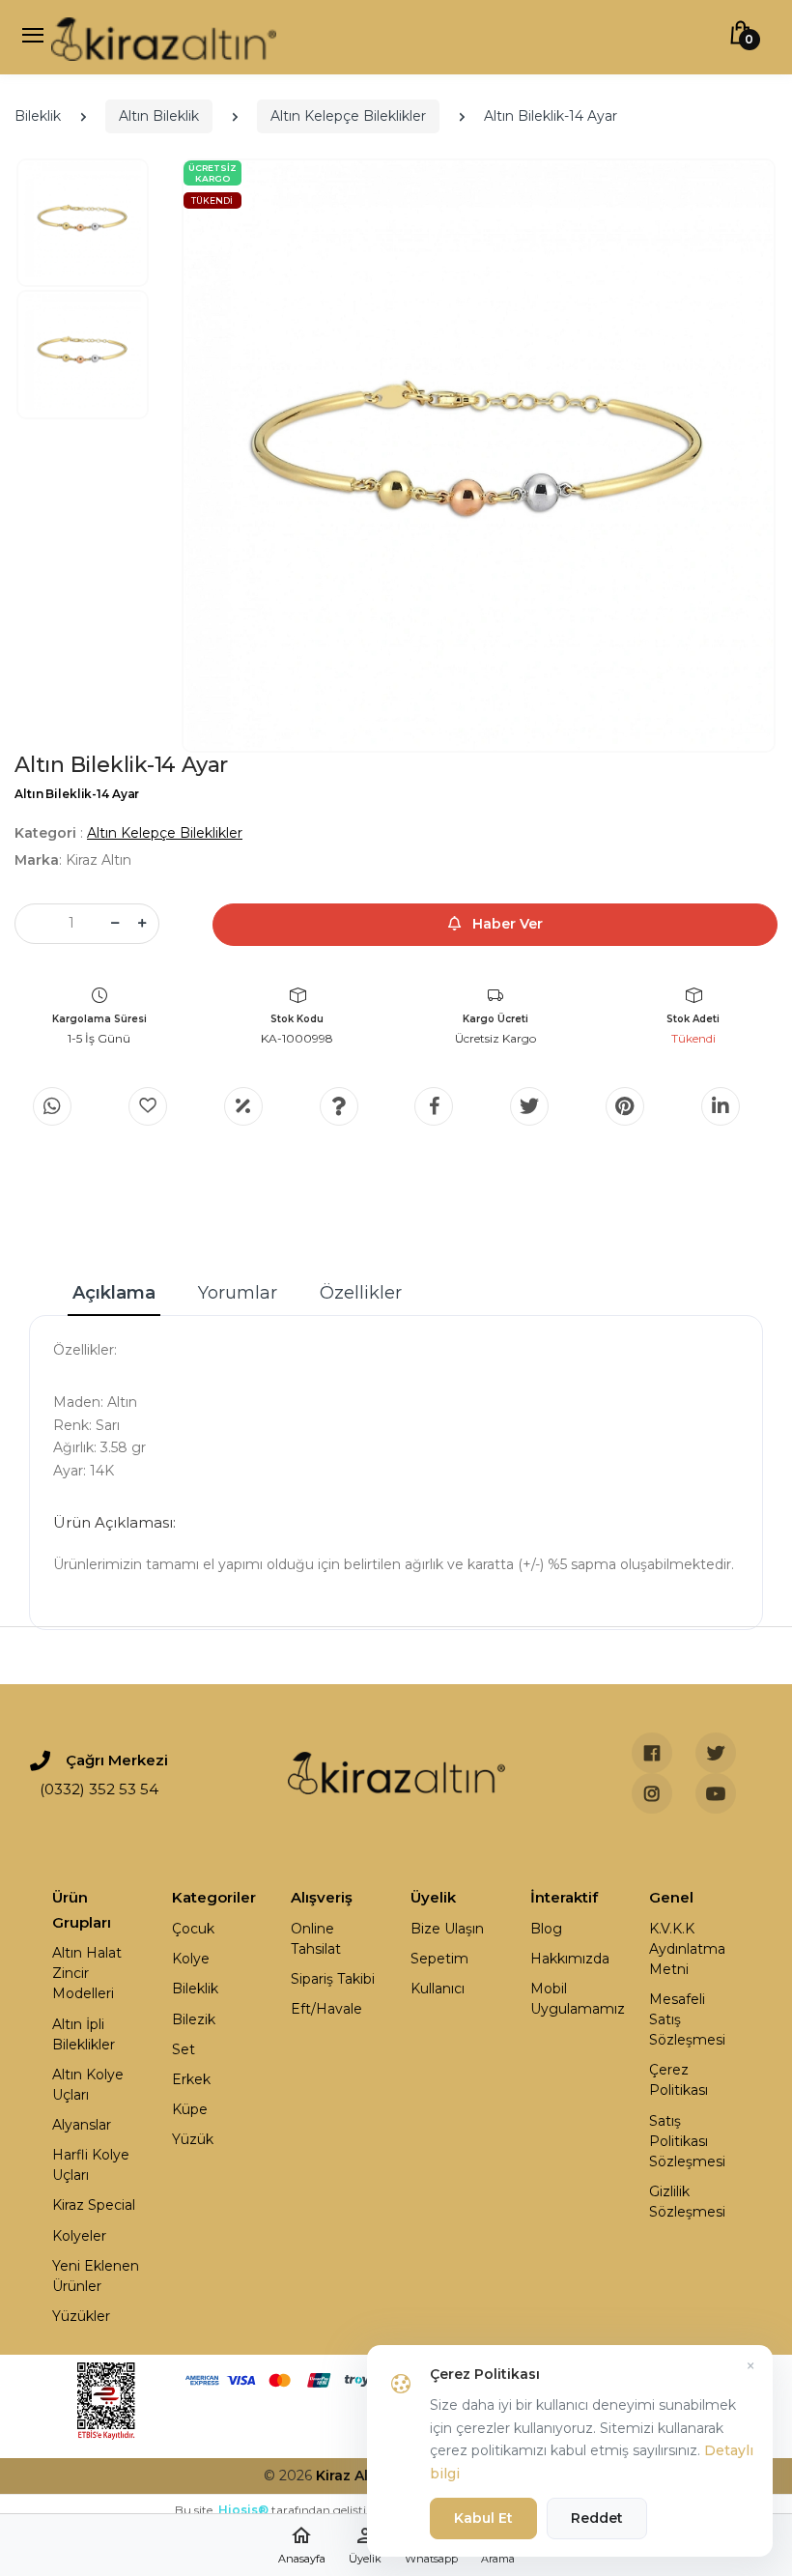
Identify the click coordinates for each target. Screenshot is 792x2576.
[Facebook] (434, 1106)
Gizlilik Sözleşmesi (687, 2202)
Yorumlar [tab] (238, 1293)
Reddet (597, 2518)
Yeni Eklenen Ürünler (96, 2276)
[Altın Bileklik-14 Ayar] (479, 456)
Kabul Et (483, 2518)
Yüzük (193, 2139)
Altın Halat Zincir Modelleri (87, 1973)
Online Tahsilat (316, 1939)
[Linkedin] (721, 1106)
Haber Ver (506, 924)
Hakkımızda (570, 1959)
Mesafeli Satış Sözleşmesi (687, 2019)
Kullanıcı (438, 1989)
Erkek (191, 2079)
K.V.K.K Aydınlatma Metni (687, 1949)
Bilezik (194, 2019)
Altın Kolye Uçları (88, 2085)
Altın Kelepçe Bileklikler (348, 116)
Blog (546, 1929)
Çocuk (193, 1929)
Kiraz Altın (352, 2476)
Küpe (190, 2109)
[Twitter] (529, 1106)
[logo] (164, 37)
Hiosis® (243, 2510)
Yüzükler (81, 2316)
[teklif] (243, 1106)
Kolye (191, 1959)
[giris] (148, 1106)
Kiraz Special (94, 2205)
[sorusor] (339, 1106)
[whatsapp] (52, 1106)
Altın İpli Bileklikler (84, 2034)
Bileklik (38, 116)
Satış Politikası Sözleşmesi (687, 2141)
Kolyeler (79, 2236)
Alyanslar (82, 2125)
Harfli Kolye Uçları (91, 2165)
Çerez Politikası (679, 2080)
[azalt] (115, 924)
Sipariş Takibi (333, 1979)
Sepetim (439, 1959)
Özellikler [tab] (361, 1293)
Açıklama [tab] (114, 1293)
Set (184, 2049)
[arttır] (142, 924)
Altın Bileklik (159, 116)
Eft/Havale (326, 2009)
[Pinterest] (625, 1106)
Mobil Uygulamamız (576, 1999)
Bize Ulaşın (447, 1929)
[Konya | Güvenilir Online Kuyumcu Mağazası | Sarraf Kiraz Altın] (396, 1773)
